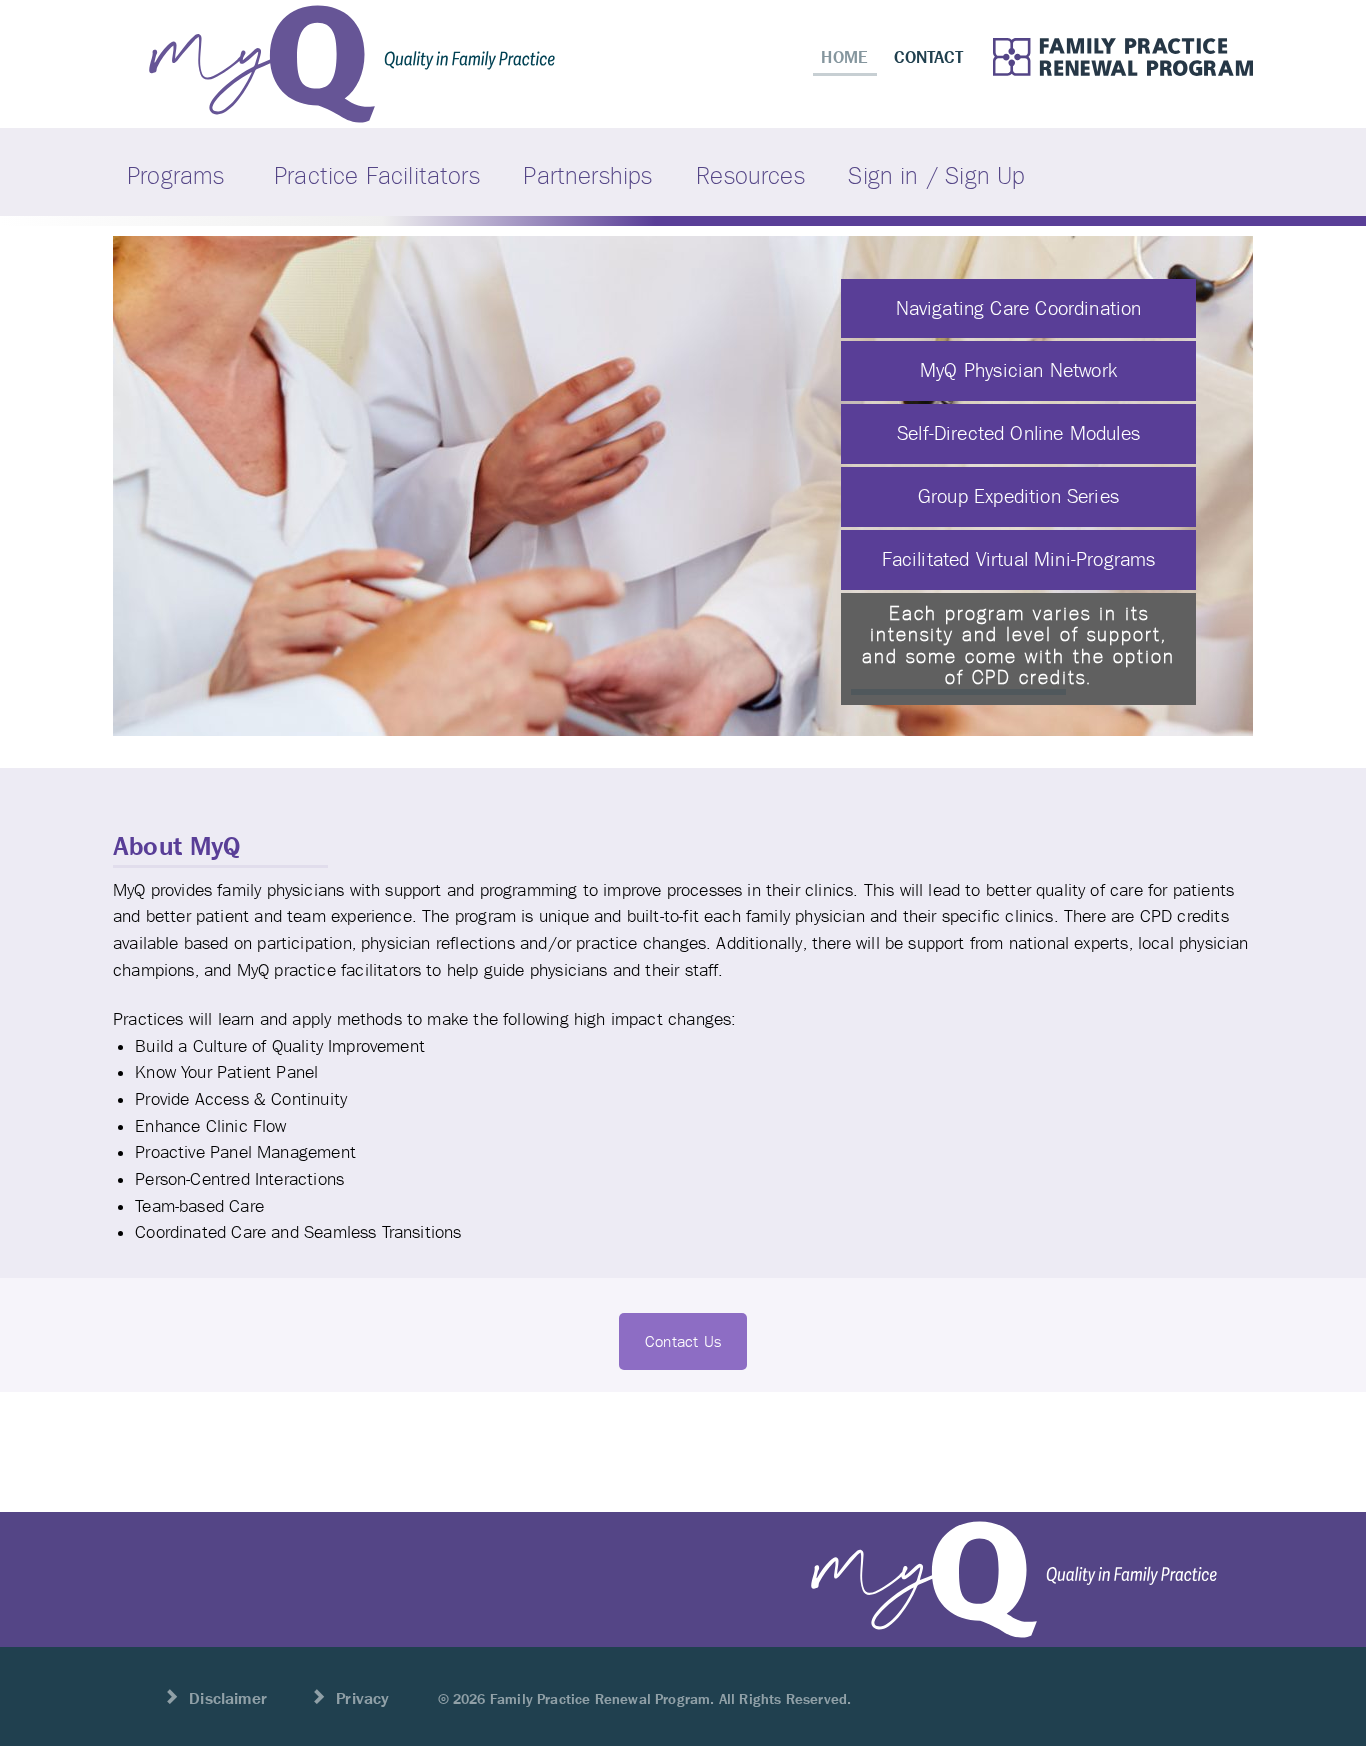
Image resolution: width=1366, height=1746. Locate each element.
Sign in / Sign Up (936, 175)
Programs (175, 175)
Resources (750, 175)
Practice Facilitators (377, 175)
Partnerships (587, 175)
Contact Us (683, 1341)
